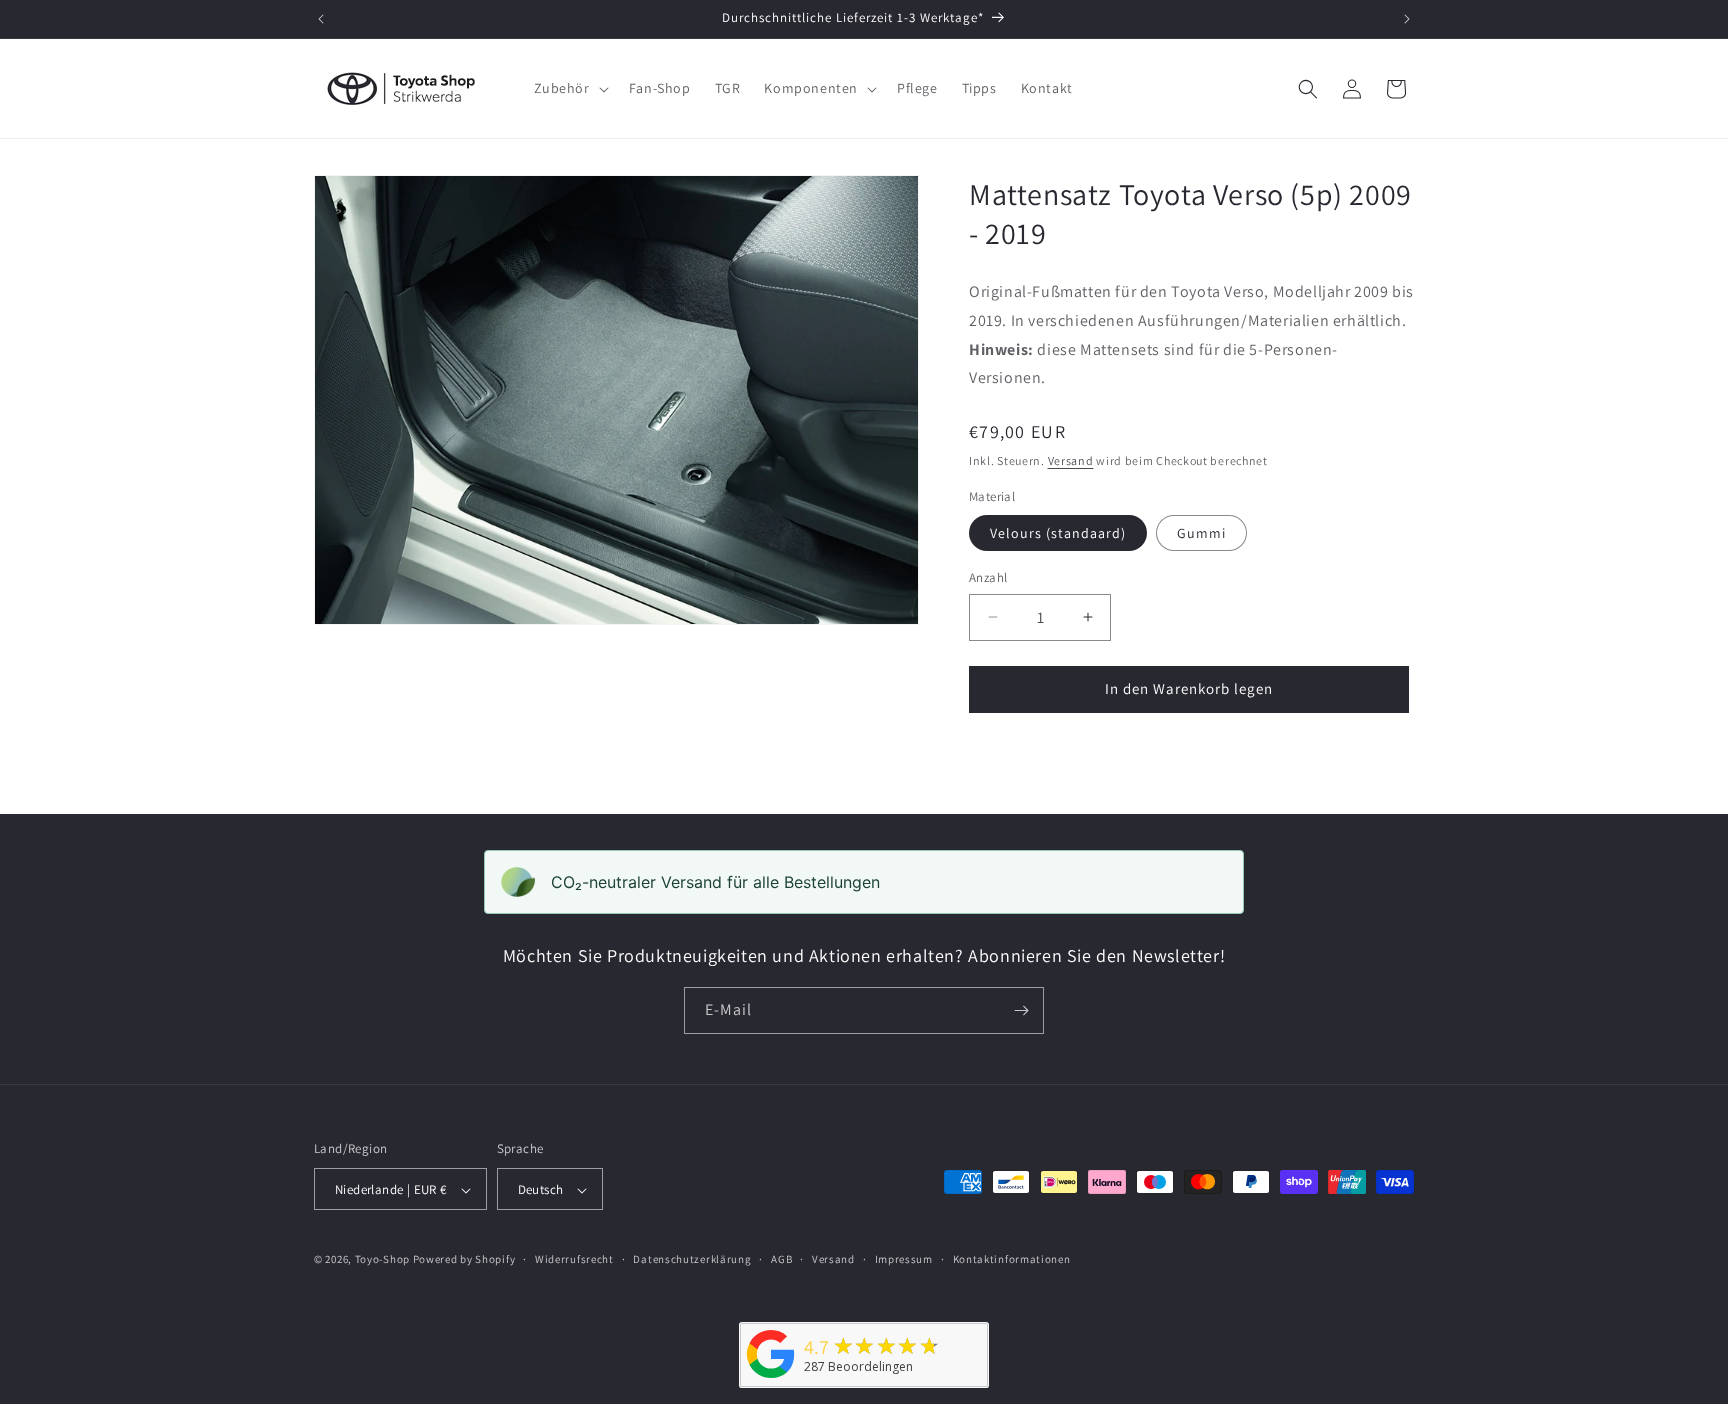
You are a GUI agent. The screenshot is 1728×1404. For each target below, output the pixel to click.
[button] (569, 88)
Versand (1071, 460)
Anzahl (988, 577)
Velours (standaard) (1058, 533)
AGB (781, 1259)
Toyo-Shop (382, 1260)
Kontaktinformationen (1012, 1259)
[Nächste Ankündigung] (1407, 19)
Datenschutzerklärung (692, 1259)
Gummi (1201, 533)
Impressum (904, 1259)
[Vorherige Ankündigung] (321, 19)
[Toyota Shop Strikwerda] (771, 1378)
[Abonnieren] (1021, 1010)
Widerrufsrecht (574, 1259)
